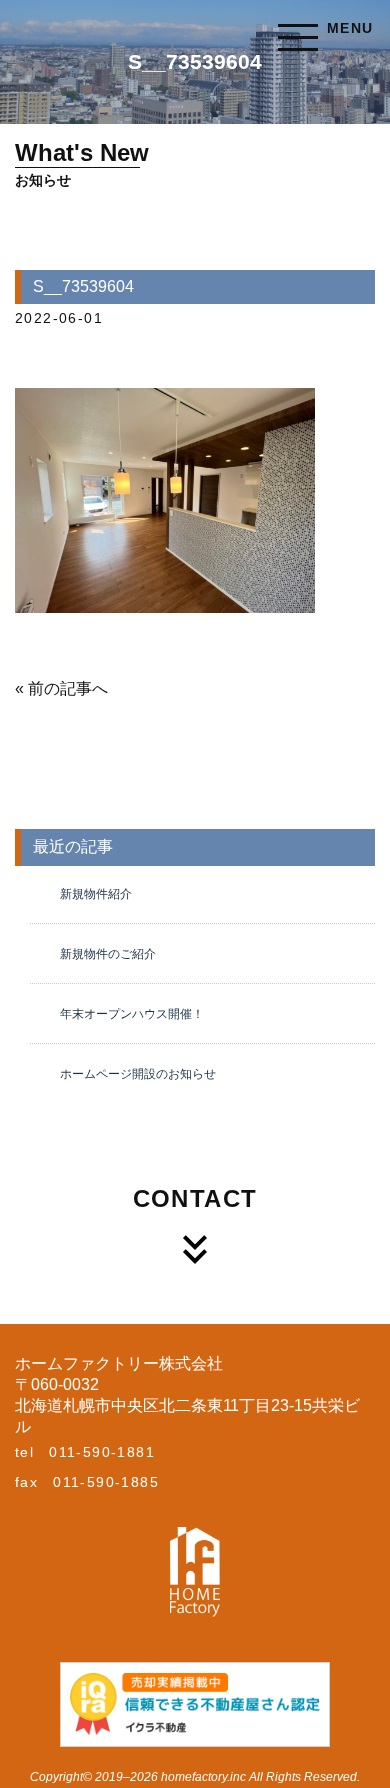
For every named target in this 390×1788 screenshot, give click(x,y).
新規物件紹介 (96, 894)
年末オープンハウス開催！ (132, 1014)
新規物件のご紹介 (108, 954)
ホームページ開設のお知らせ (138, 1074)
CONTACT (195, 1198)
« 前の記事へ (61, 688)
